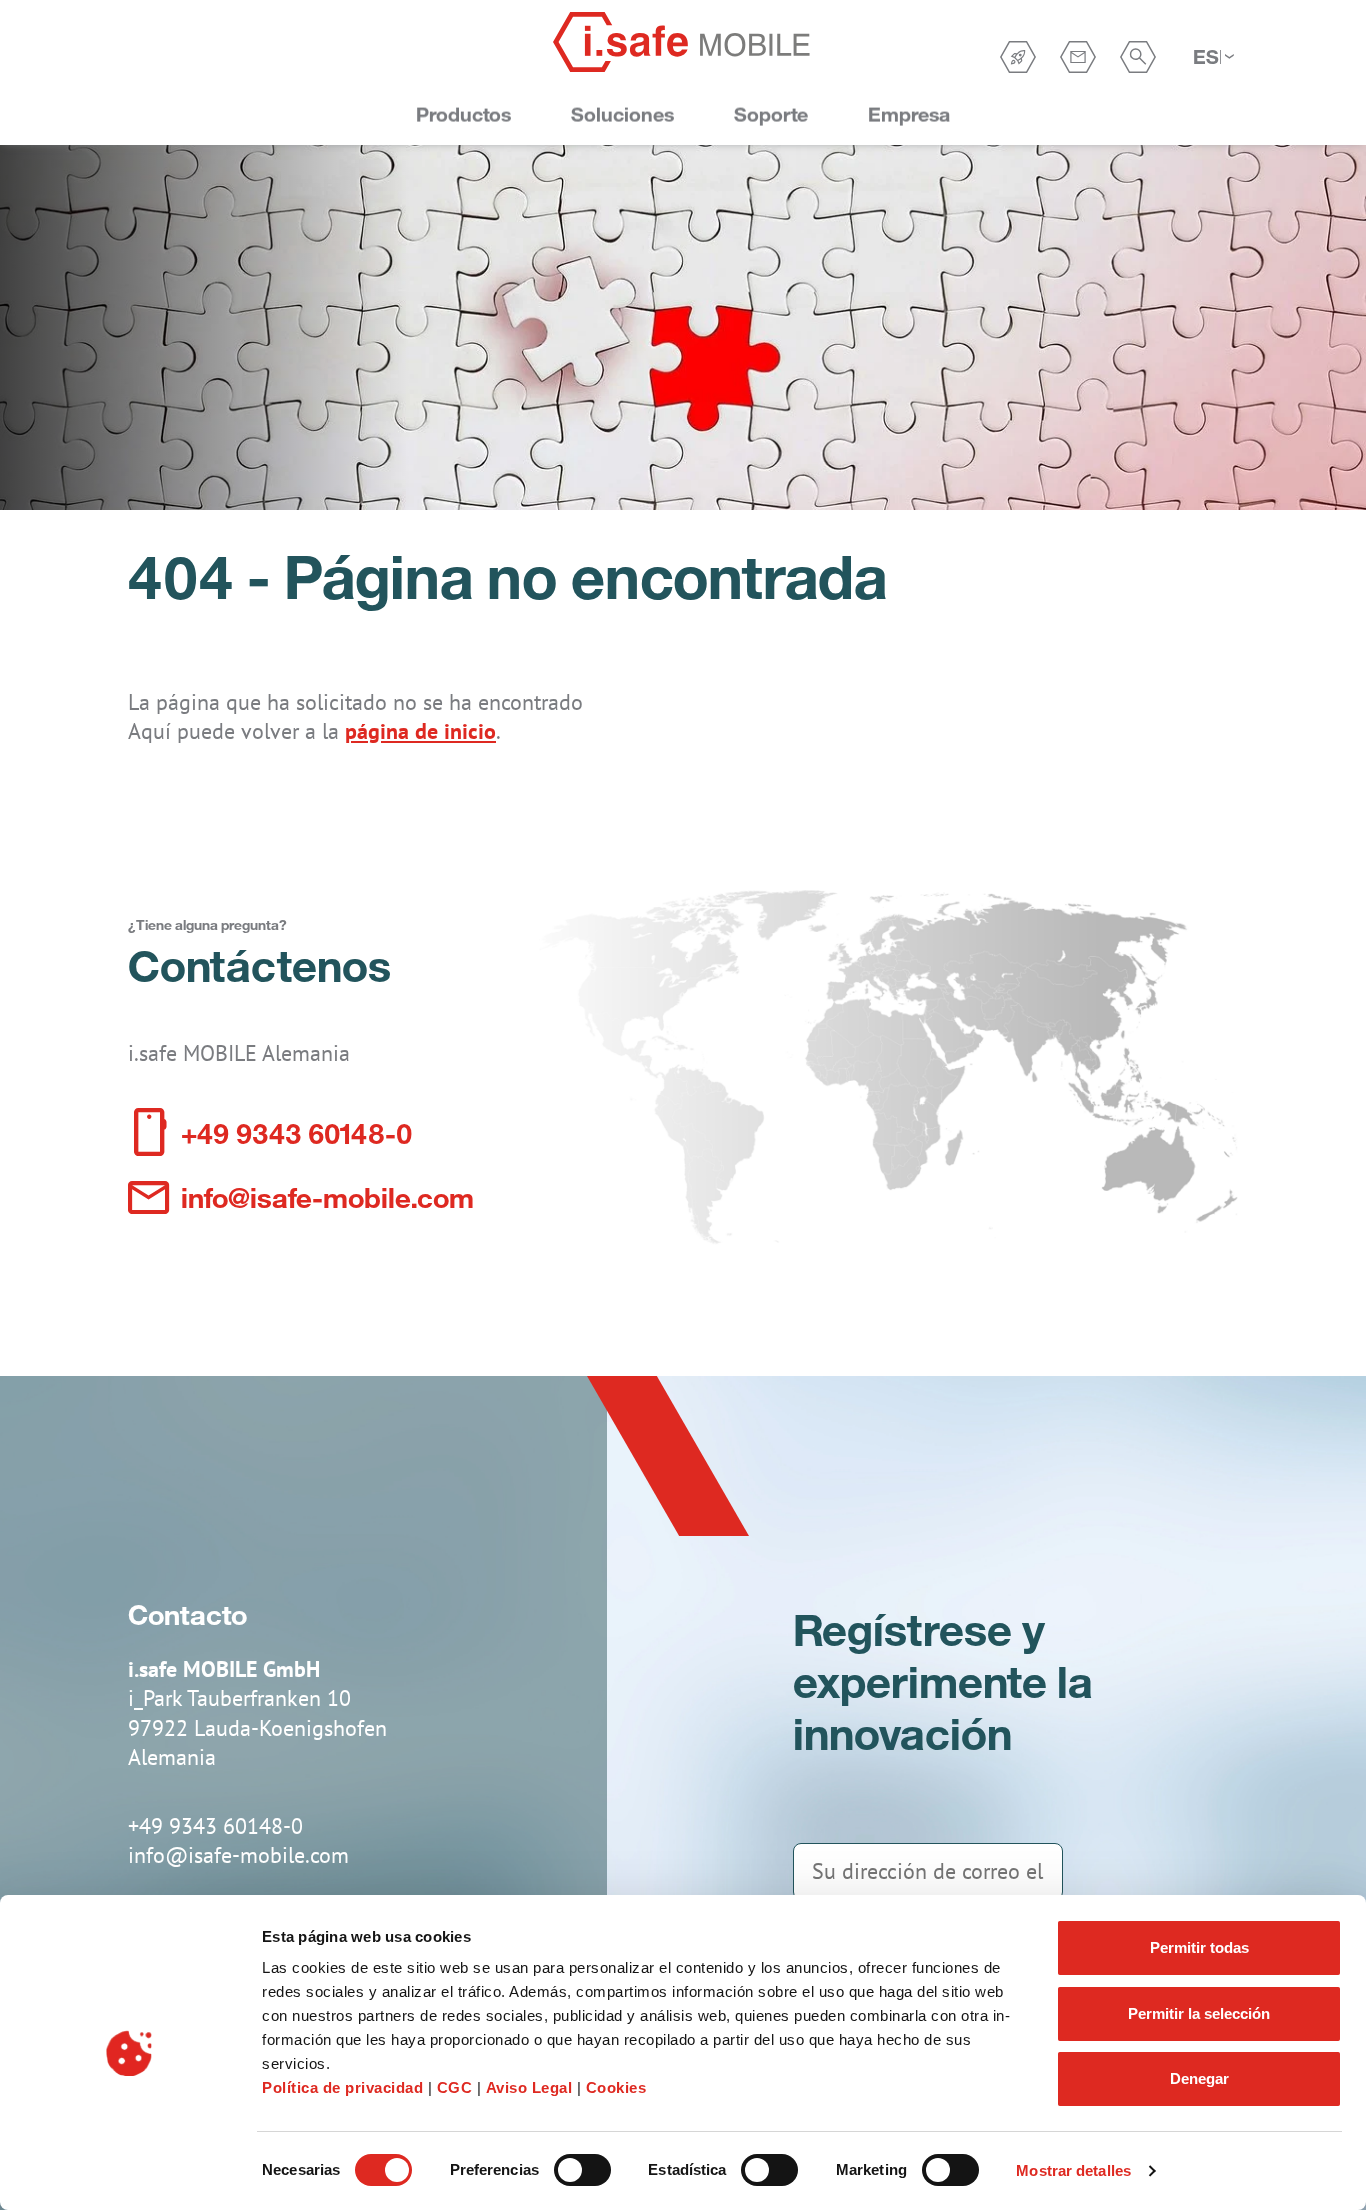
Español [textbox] (1207, 56)
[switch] (582, 2170)
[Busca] (1138, 57)
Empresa (909, 114)
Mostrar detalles (1073, 2170)
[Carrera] (1018, 57)
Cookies (616, 2087)
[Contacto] (1078, 57)
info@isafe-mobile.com (327, 1196)
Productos (463, 114)
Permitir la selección (1199, 2013)
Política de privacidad (342, 2087)
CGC (457, 2087)
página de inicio (420, 731)
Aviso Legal (529, 2087)
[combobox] (1213, 57)
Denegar (1199, 2078)
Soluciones (622, 114)
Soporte (771, 114)
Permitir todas (1199, 1947)
